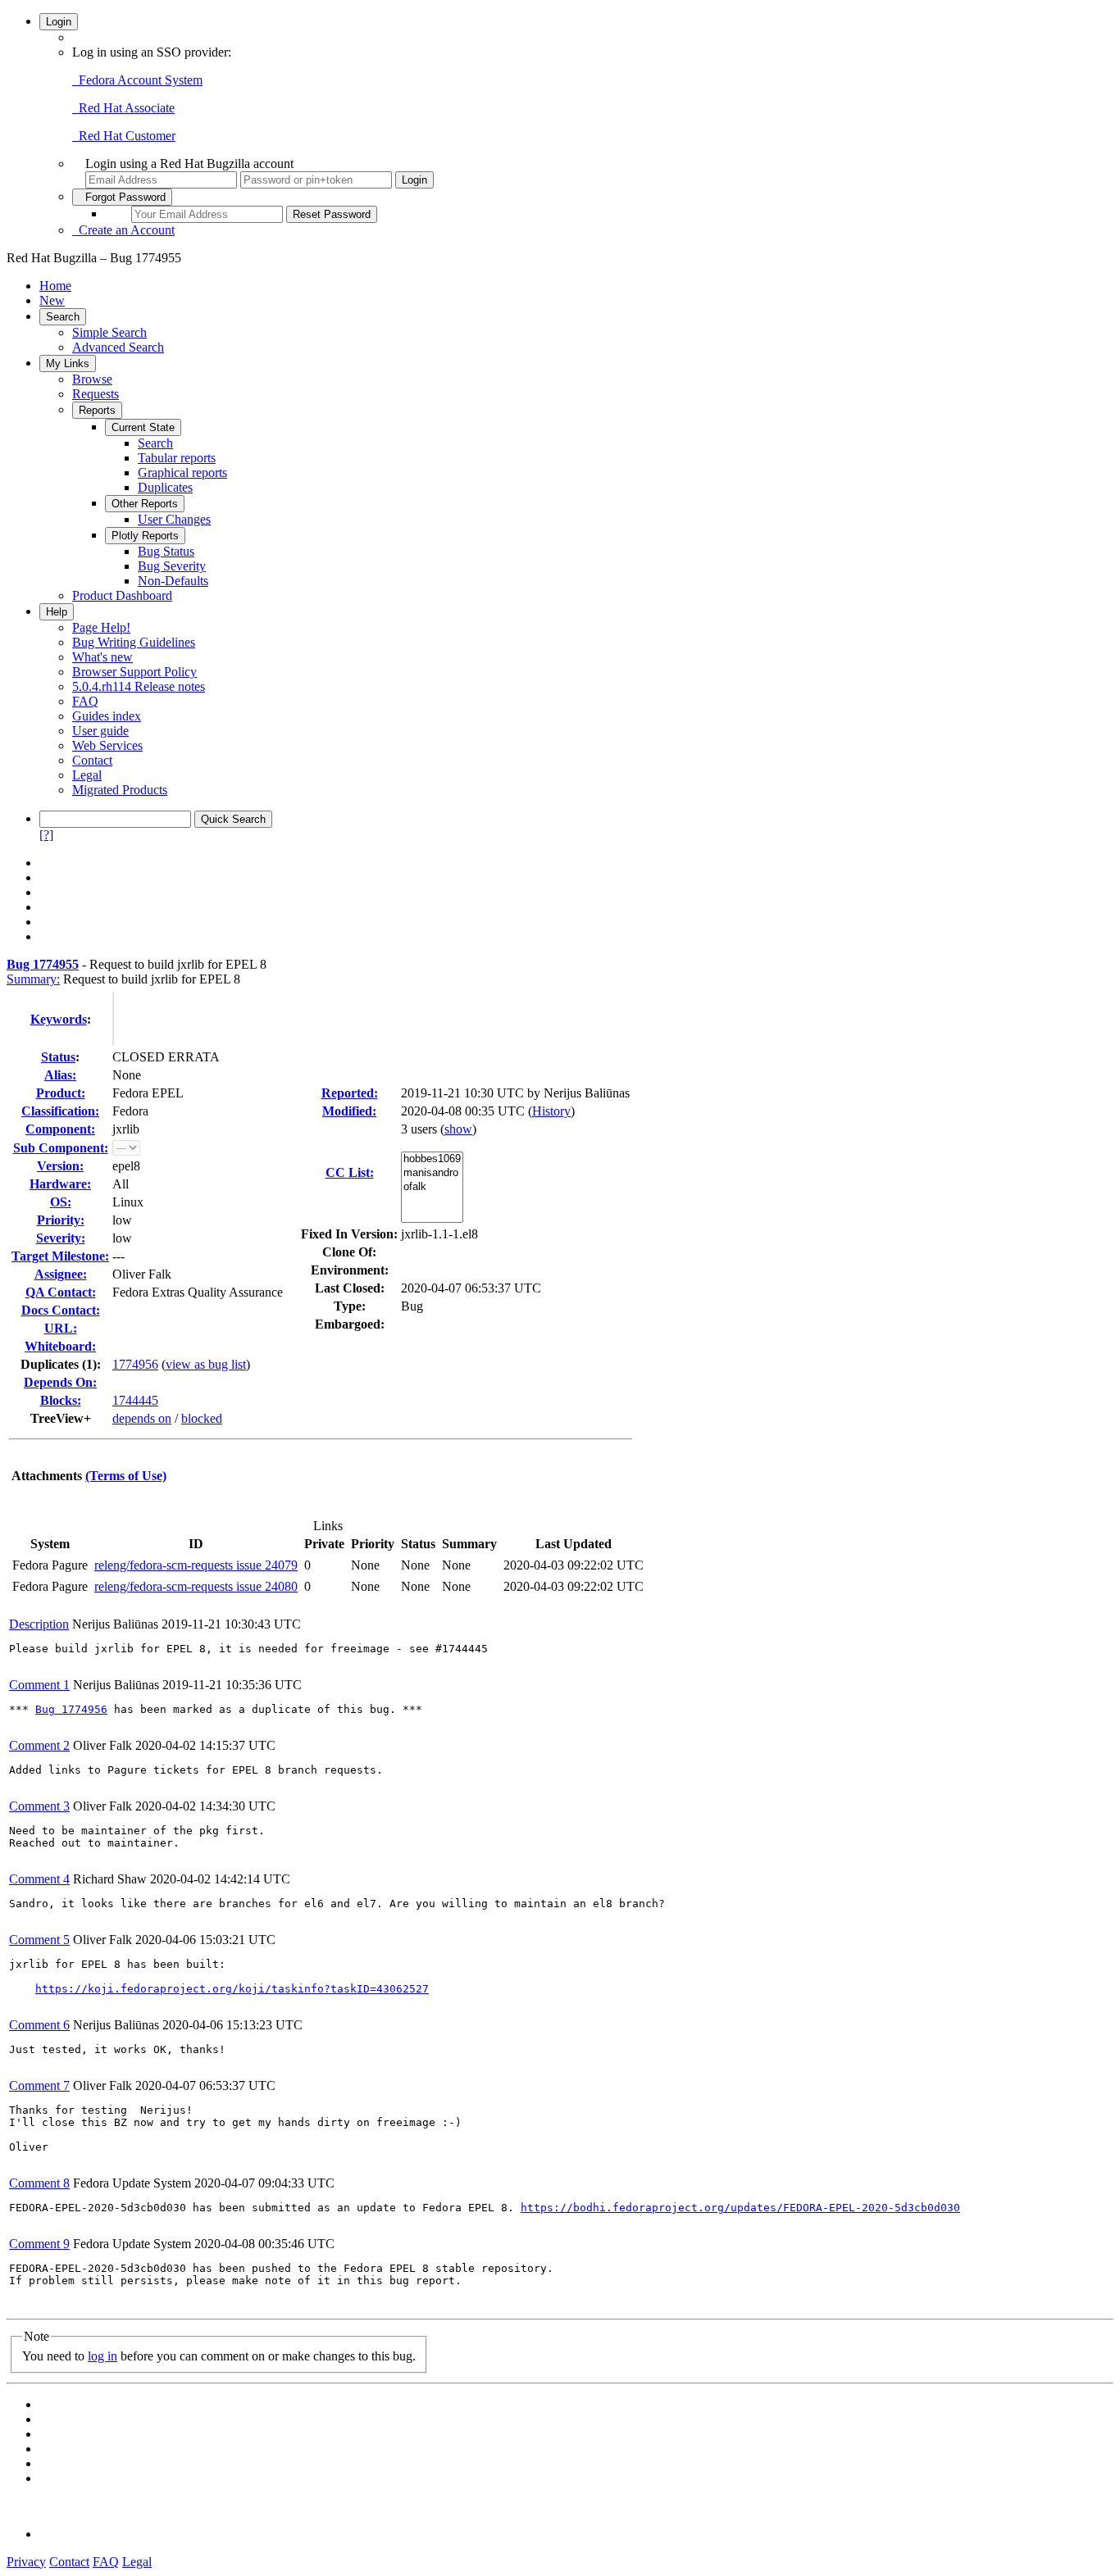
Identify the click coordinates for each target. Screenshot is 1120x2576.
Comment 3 (39, 1806)
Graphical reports (182, 472)
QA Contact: (61, 1292)
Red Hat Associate (123, 108)
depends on (142, 1418)
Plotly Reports (145, 536)
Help (57, 612)
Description (39, 1624)
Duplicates (165, 487)
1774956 (135, 1364)
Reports (97, 410)
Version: (60, 1166)
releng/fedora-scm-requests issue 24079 (196, 1565)
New (52, 300)
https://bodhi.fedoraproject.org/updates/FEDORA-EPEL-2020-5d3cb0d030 (740, 2208)
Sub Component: (61, 1148)
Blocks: (61, 1400)
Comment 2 (39, 1745)
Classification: (60, 1111)
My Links (68, 363)
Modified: (349, 1111)
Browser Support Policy (134, 672)
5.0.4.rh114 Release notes (139, 686)
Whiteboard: (60, 1346)
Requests (96, 394)
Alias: (60, 1075)
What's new (102, 657)
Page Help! (101, 627)
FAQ (85, 701)
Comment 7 (39, 2085)
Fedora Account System (137, 80)
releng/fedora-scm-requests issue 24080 (196, 1586)
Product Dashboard (122, 595)
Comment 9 (39, 2244)
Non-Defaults (173, 581)
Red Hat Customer (124, 136)
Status (58, 1057)
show (458, 1129)
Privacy (26, 2562)
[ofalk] (432, 1187)
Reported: (350, 1093)
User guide (100, 731)
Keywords (59, 1019)
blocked (202, 1418)
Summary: (33, 979)
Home (55, 286)
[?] (46, 835)
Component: (60, 1129)
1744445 (135, 1400)
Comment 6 (39, 2025)
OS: (61, 1202)
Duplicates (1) (59, 1364)
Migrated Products (120, 790)
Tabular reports (177, 458)
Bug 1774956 (71, 1709)
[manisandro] (432, 1173)
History (551, 1111)
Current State (143, 427)
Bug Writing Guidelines (134, 642)
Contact (92, 760)
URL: (61, 1328)
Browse (92, 379)
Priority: (61, 1220)
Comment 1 (39, 1685)
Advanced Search (118, 347)
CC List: (350, 1172)
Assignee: (61, 1274)
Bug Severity (172, 566)
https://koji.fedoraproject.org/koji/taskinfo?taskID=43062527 (232, 1989)
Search (63, 317)
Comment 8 (39, 2183)
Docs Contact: (61, 1310)
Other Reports (145, 504)
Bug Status (166, 551)
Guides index (107, 716)
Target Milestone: (60, 1256)
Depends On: (60, 1382)
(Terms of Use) (126, 1476)
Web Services (107, 745)
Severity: (61, 1238)
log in (102, 2356)
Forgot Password (122, 197)
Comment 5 (39, 1940)
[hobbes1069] (432, 1159)
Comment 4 (39, 1879)
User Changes (174, 519)
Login (59, 22)
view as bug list (206, 1364)
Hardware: (60, 1184)
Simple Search (109, 332)
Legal (87, 775)
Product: (61, 1093)
